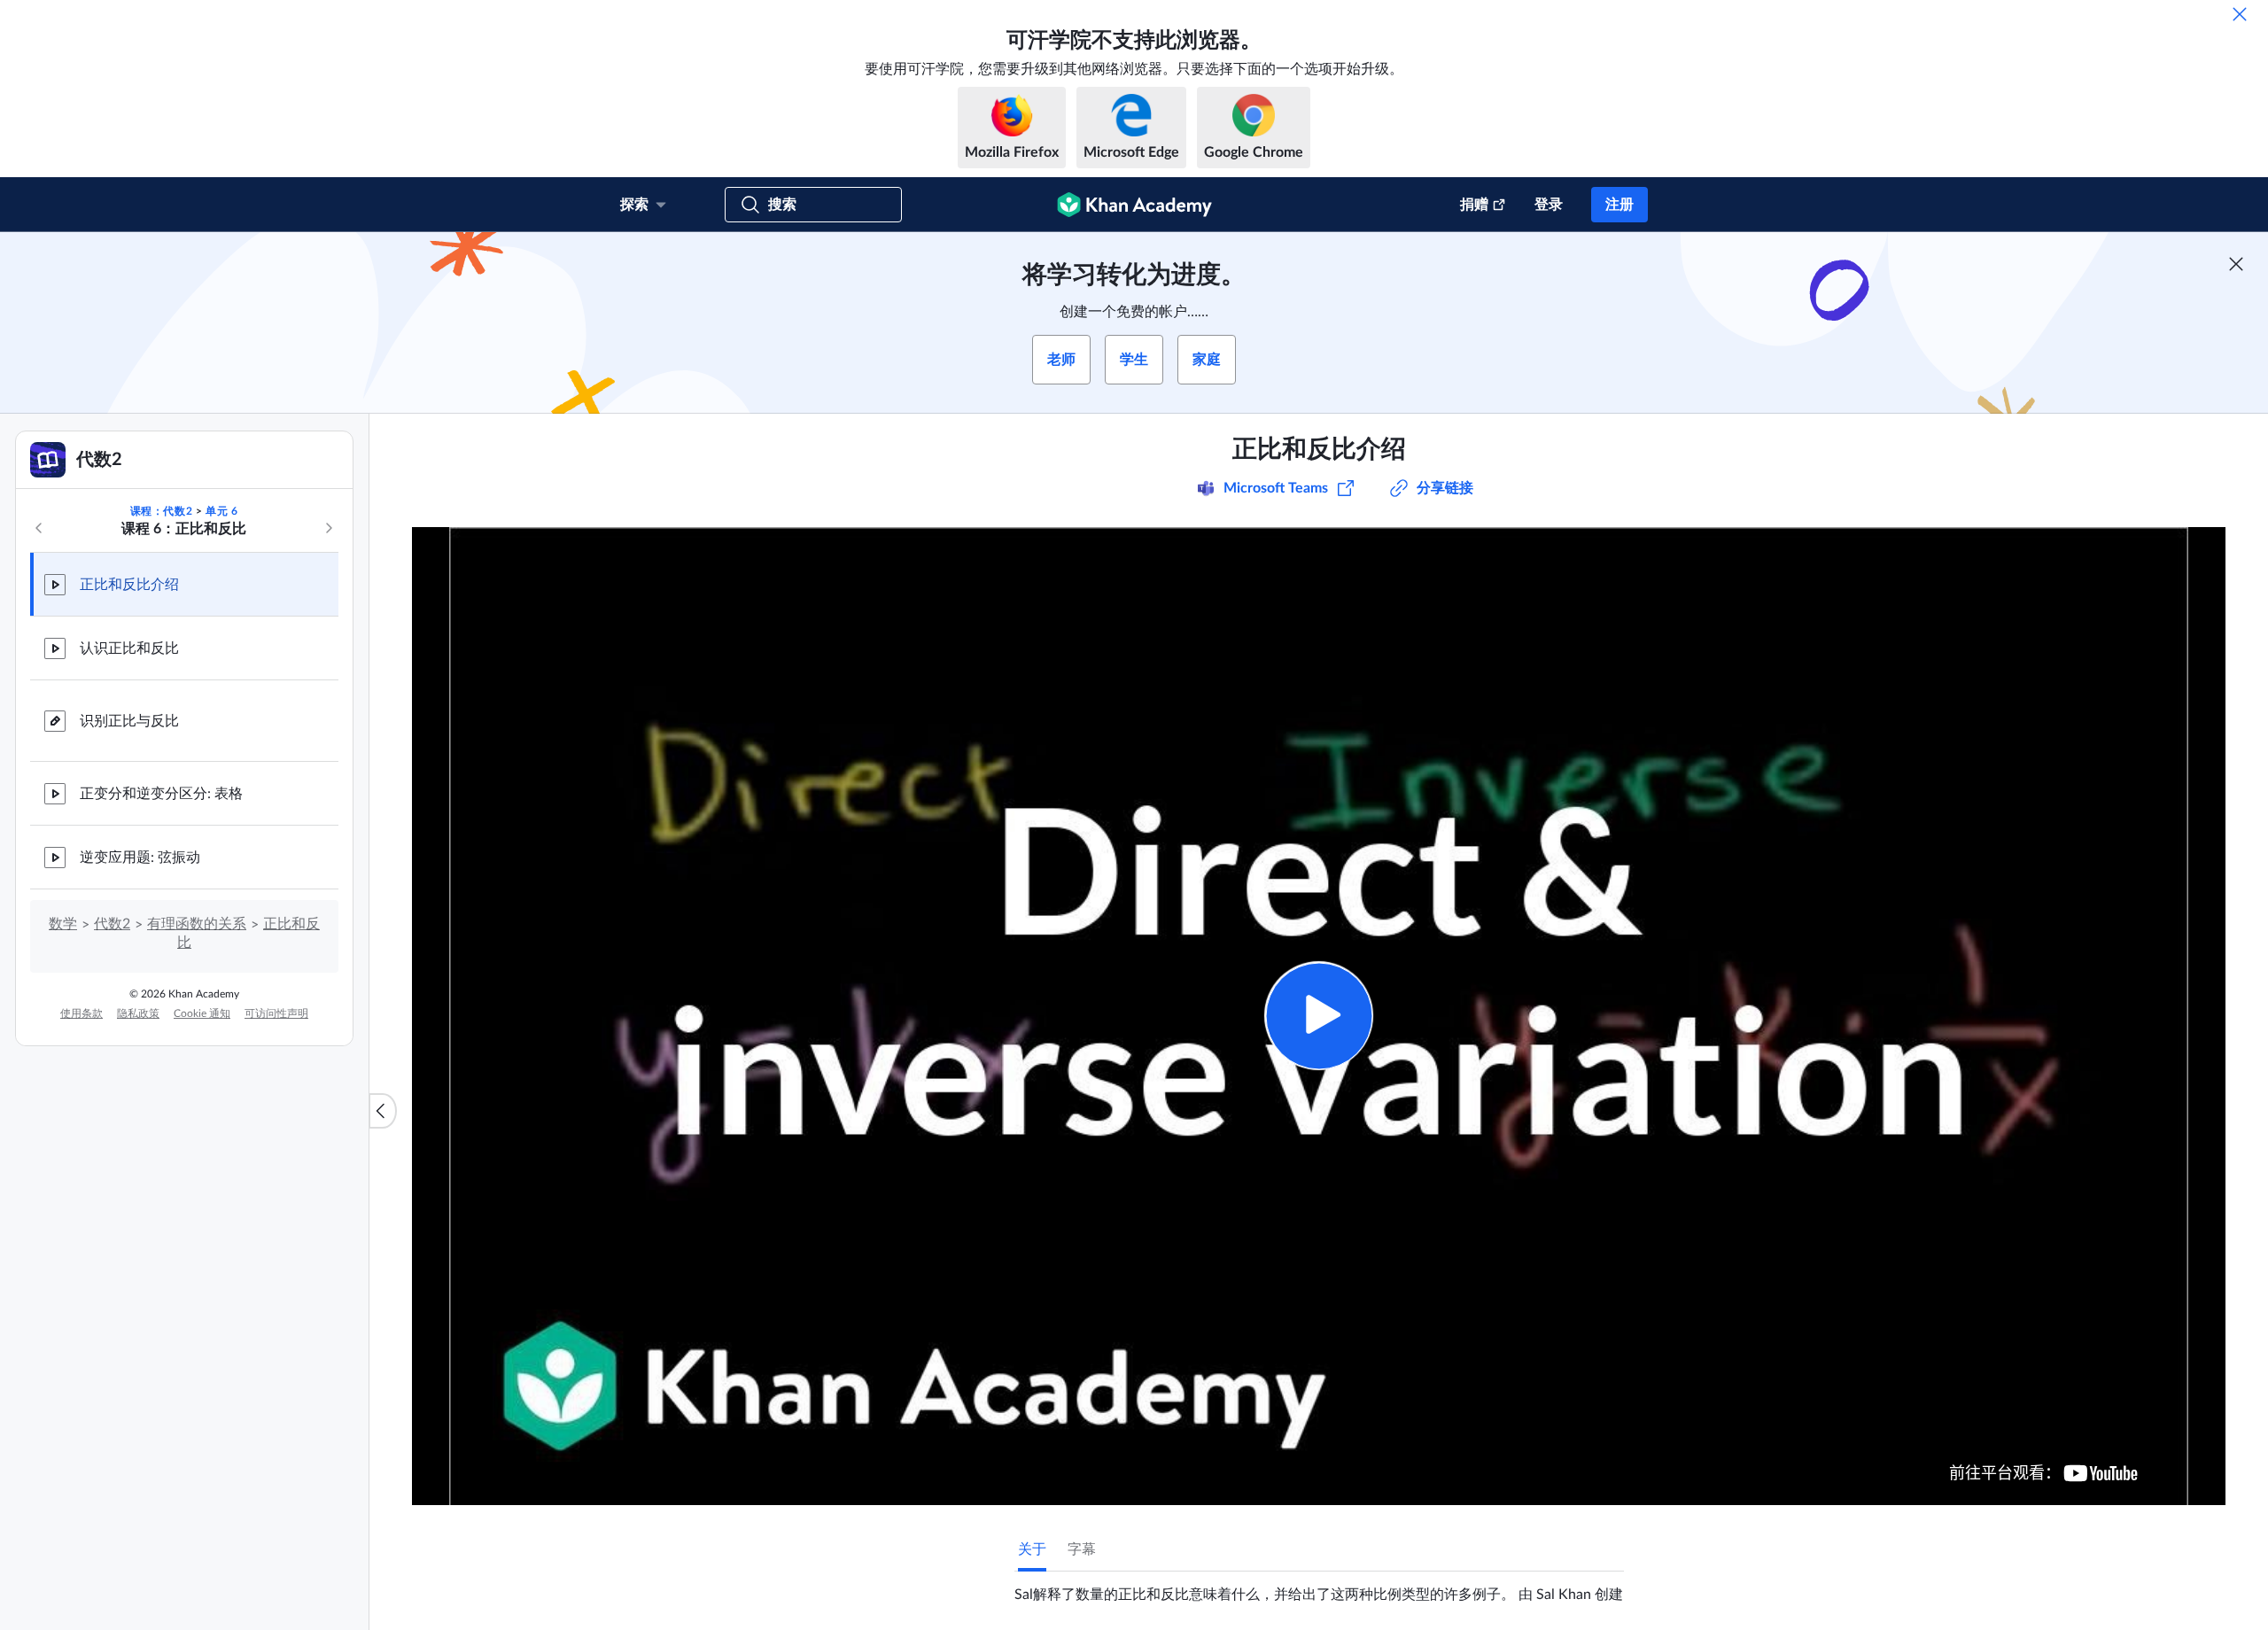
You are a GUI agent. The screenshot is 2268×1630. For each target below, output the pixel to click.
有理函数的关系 (197, 924)
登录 (1549, 205)
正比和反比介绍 (129, 585)
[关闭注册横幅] (2236, 264)
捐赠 (1474, 205)
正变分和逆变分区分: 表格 (161, 794)
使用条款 (82, 1013)
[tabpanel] (1319, 1587)
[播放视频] (1319, 1016)
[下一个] (329, 528)
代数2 (112, 924)
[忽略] (2240, 14)
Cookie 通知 (202, 1013)
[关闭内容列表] (383, 1111)
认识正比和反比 (129, 648)
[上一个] (39, 528)
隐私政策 (138, 1013)
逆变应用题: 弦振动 (140, 858)
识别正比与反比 (129, 721)
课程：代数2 (162, 511)
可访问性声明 (276, 1013)
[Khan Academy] (1134, 205)
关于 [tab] (1032, 1549)
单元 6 (221, 511)
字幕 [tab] (1082, 1549)
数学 (63, 924)
